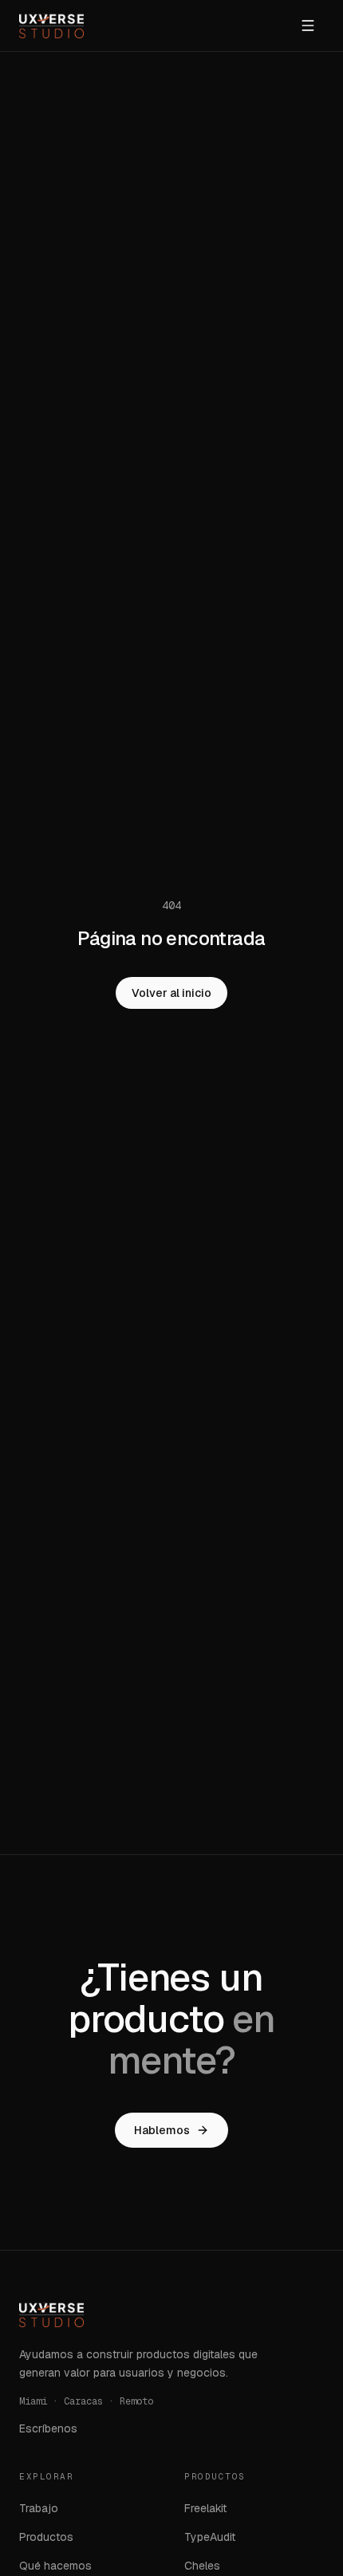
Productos (46, 2537)
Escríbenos (48, 2428)
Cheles (202, 2566)
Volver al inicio (171, 993)
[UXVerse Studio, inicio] (51, 26)
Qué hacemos (55, 2566)
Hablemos (162, 2130)
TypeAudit (210, 2537)
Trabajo (39, 2508)
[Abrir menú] (308, 26)
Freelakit (205, 2508)
